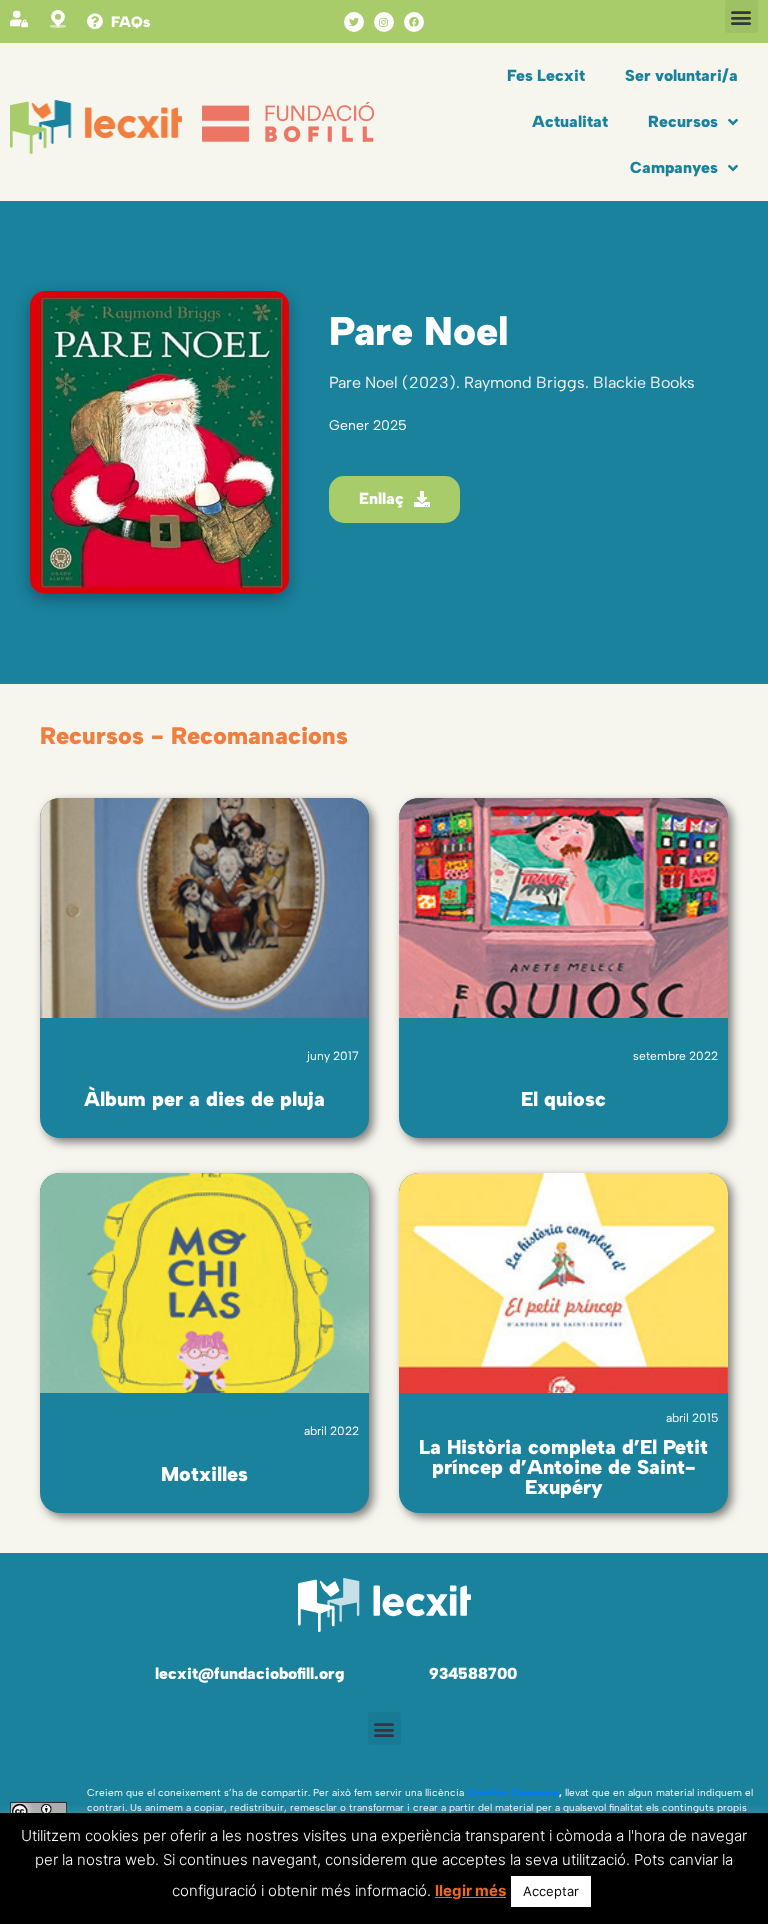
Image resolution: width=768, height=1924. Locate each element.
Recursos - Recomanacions (194, 735)
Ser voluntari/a (681, 75)
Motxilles (204, 1474)
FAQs (130, 22)
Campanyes (674, 167)
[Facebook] (414, 22)
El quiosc (563, 1099)
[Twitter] (354, 22)
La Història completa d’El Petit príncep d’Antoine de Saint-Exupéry (563, 1467)
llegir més (470, 1890)
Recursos (683, 121)
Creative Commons (513, 1792)
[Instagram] (384, 22)
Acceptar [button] (551, 1891)
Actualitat (570, 121)
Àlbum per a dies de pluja (204, 1099)
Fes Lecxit (546, 75)
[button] (741, 16)
